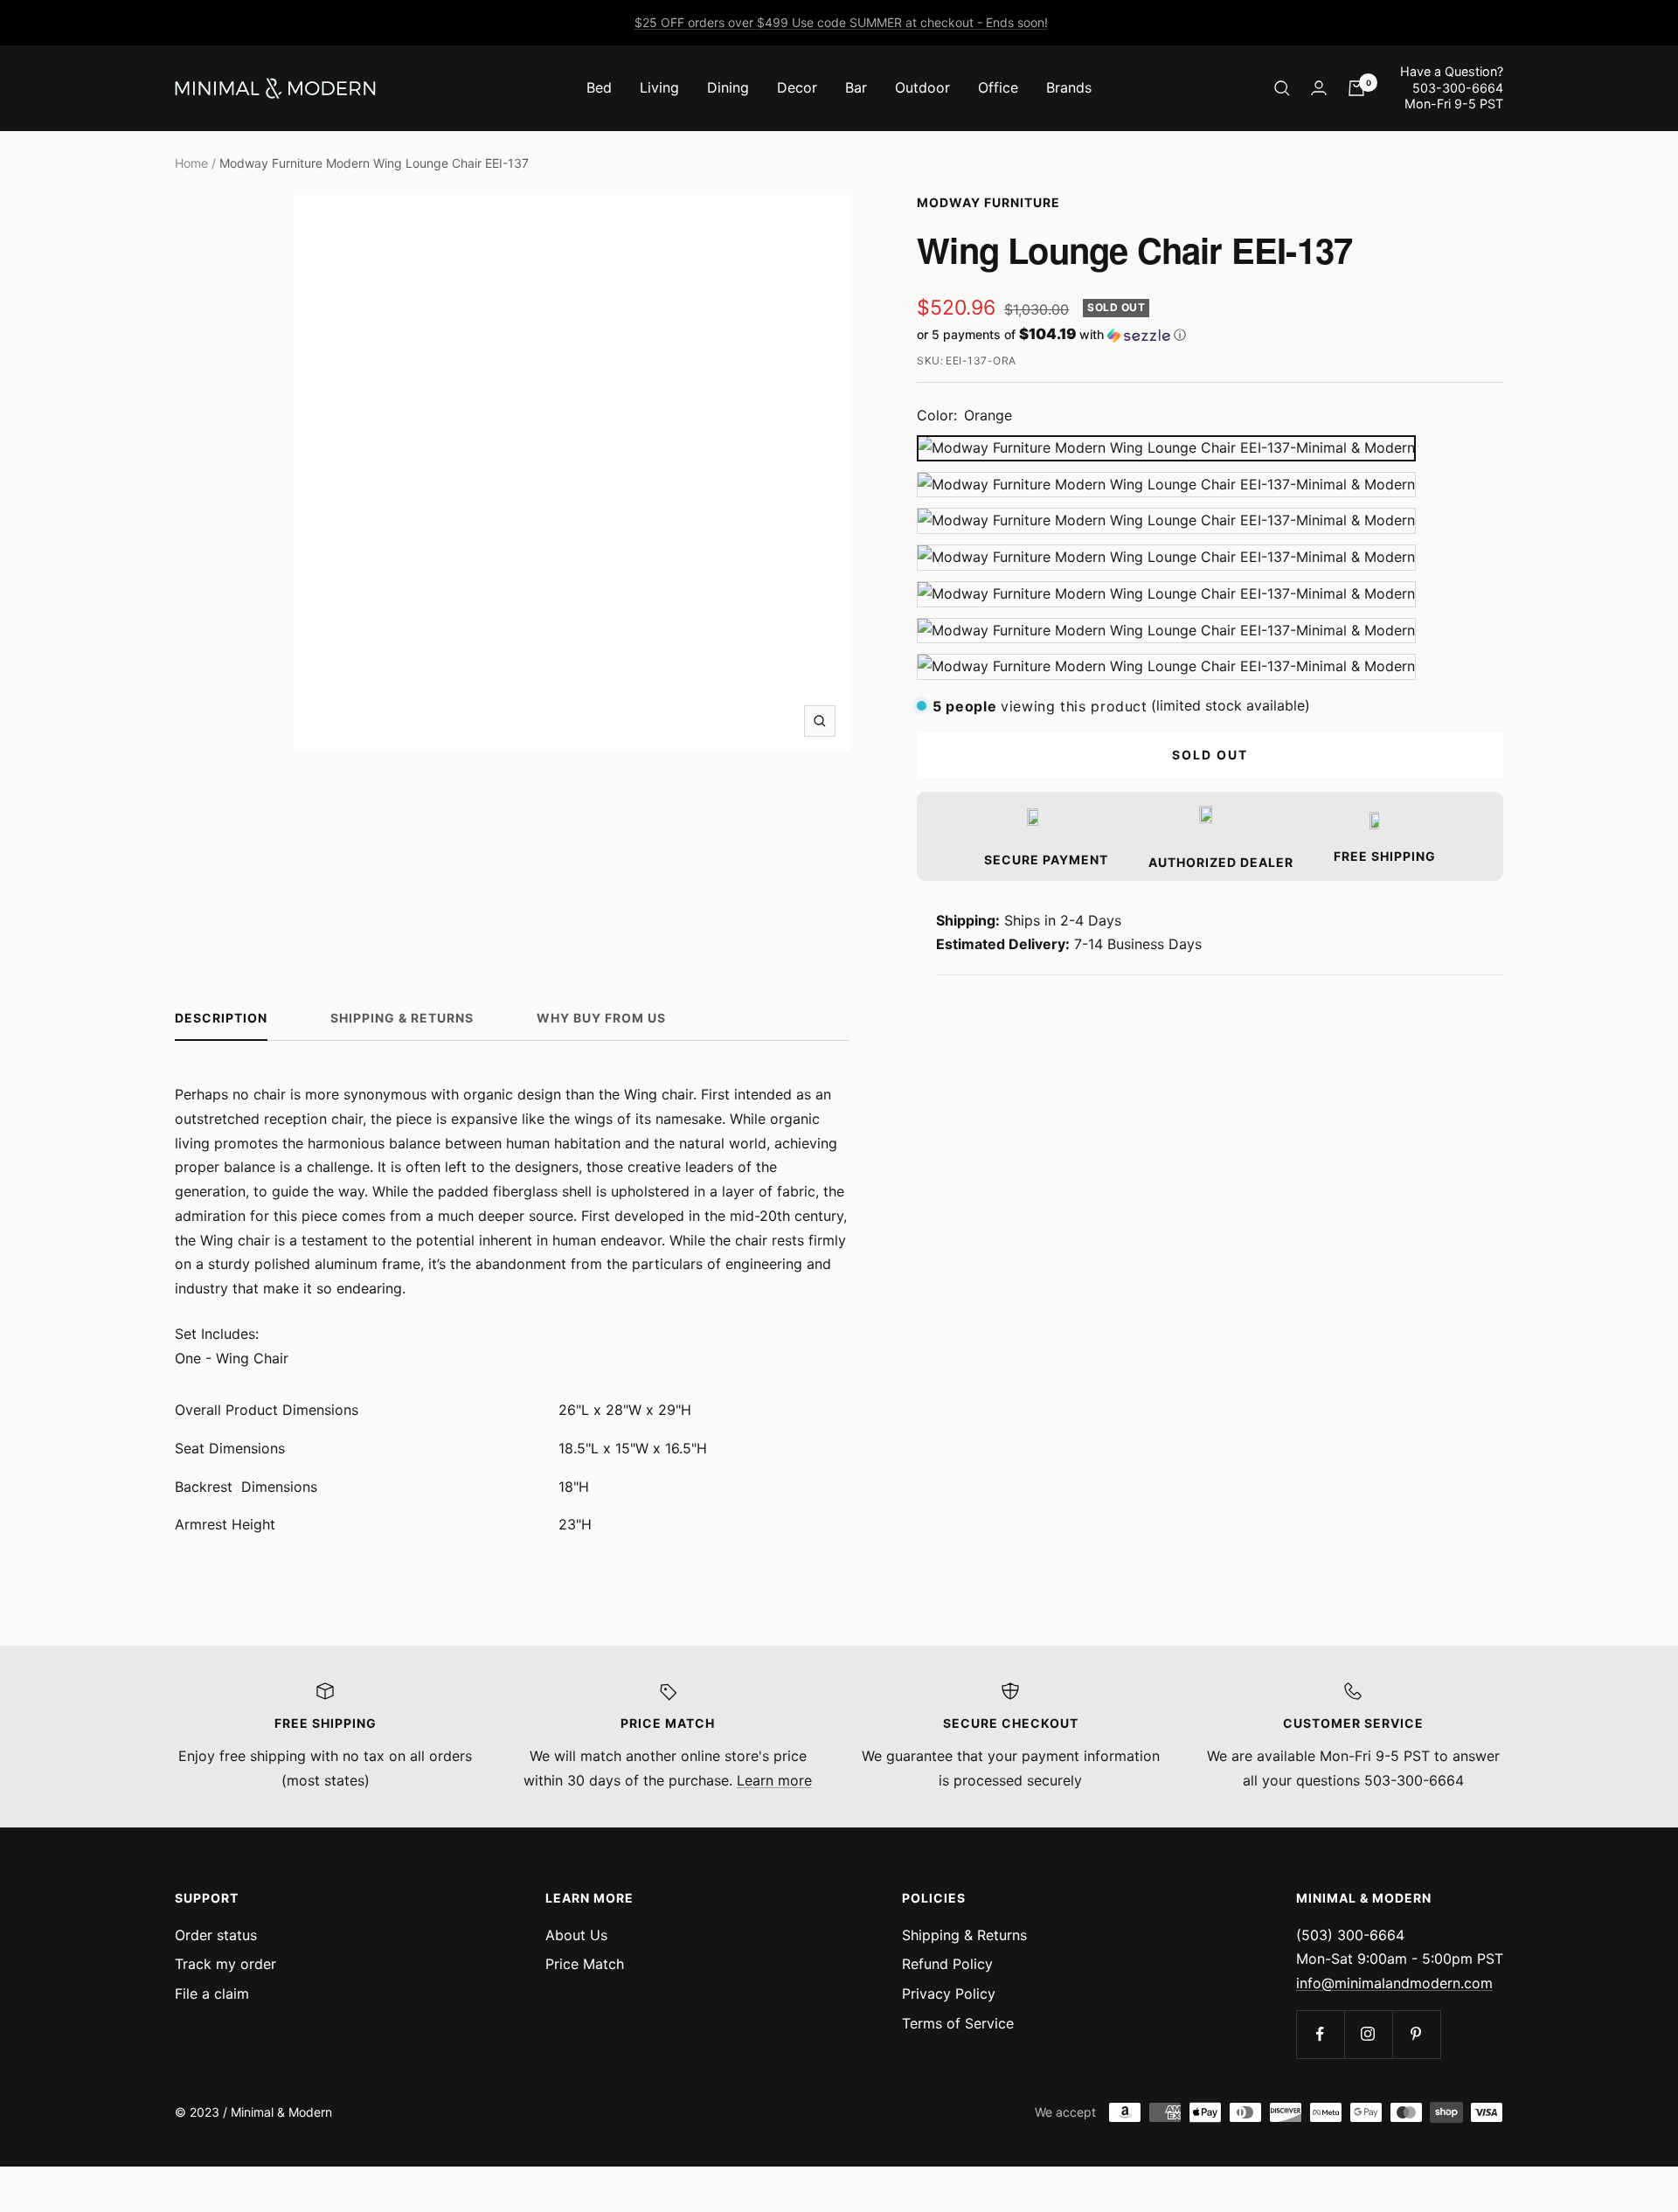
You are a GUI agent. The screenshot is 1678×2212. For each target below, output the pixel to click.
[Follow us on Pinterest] (1416, 2034)
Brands (1069, 87)
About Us (576, 1935)
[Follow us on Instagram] (1368, 2034)
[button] (1210, 335)
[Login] (1319, 88)
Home (191, 163)
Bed (599, 87)
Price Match (585, 1964)
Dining (728, 87)
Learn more (774, 1780)
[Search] (1282, 88)
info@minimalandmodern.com (1394, 1983)
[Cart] (1356, 88)
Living (659, 87)
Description (221, 1018)
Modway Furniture (988, 202)
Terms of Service (958, 2023)
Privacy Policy (949, 1994)
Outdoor (922, 87)
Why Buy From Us (601, 1018)
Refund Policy (947, 1964)
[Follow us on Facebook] (1320, 2034)
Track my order (225, 1964)
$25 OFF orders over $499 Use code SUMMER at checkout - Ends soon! (841, 22)
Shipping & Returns (402, 1018)
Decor (797, 87)
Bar (856, 87)
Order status (216, 1935)
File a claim (212, 1994)
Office (998, 87)
